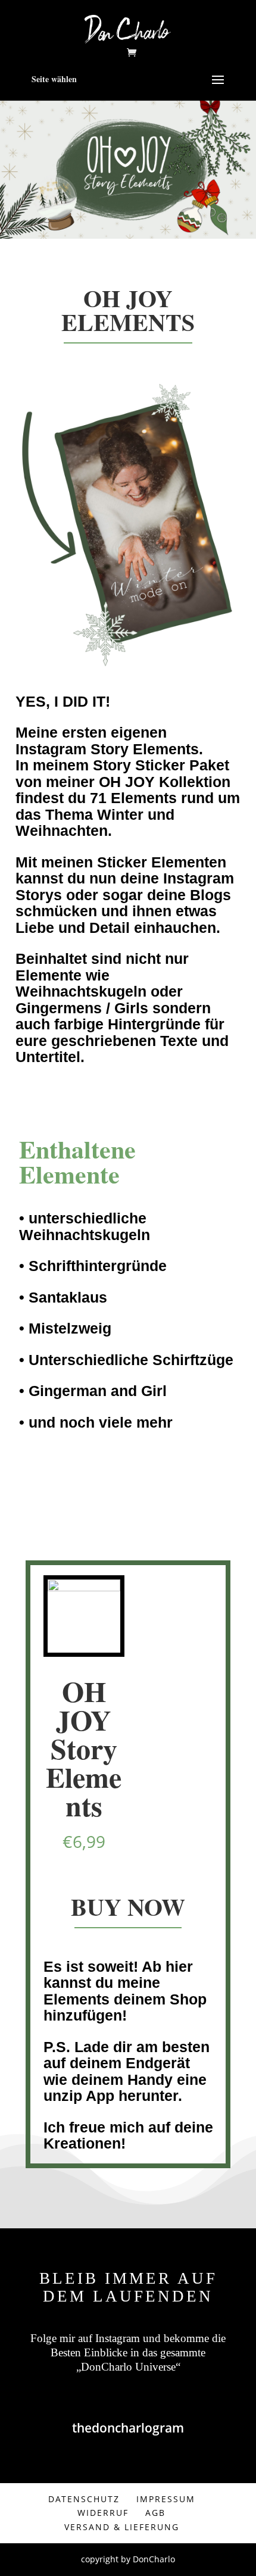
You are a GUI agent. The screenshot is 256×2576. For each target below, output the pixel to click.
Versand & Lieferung (122, 2527)
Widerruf (103, 2513)
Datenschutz (84, 2499)
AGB (155, 2513)
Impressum (166, 2499)
